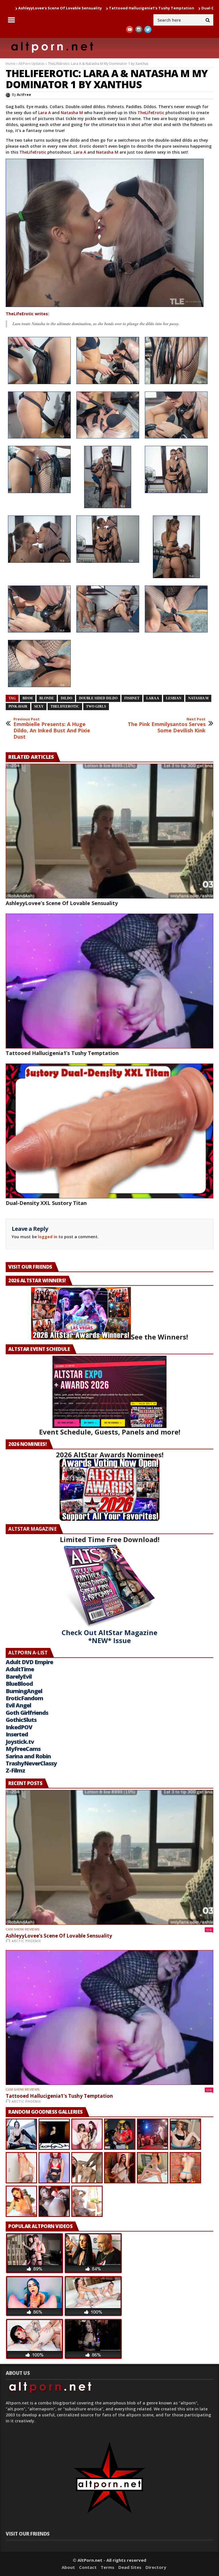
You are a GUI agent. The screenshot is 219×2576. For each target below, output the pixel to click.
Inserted (17, 1734)
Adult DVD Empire (29, 1662)
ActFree (24, 95)
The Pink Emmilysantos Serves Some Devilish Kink (167, 725)
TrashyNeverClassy (31, 1763)
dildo (66, 698)
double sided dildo (98, 698)
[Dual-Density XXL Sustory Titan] (109, 1131)
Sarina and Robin (28, 1756)
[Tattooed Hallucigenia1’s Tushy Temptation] (109, 981)
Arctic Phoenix (26, 1941)
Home (11, 64)
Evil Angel (18, 1705)
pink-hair (18, 706)
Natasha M (72, 113)
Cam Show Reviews (23, 1929)
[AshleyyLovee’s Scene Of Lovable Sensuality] (109, 831)
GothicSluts (21, 1720)
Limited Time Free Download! (110, 1539)
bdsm (28, 698)
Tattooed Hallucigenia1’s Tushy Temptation (70, 8)
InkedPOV (19, 1727)
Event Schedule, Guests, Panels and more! (110, 1432)
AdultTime (20, 1669)
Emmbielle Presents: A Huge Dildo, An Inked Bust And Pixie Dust (52, 728)
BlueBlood (19, 1684)
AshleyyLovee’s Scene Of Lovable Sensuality (62, 903)
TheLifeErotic (151, 113)
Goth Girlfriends (27, 1713)
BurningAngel (24, 1691)
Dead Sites (130, 2567)
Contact (88, 2567)
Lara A (44, 113)
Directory (156, 2567)
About (68, 2567)
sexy (39, 706)
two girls (96, 706)
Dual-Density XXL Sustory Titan (150, 8)
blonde (47, 698)
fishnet (132, 698)
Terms (108, 2567)
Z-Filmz (15, 1770)
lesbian (174, 698)
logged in (48, 1237)
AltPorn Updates (32, 64)
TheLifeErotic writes (27, 314)
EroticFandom (24, 1698)
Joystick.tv (20, 1742)
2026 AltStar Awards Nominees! (110, 1455)
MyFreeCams (23, 1749)
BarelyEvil (19, 1677)
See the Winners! (159, 1337)
